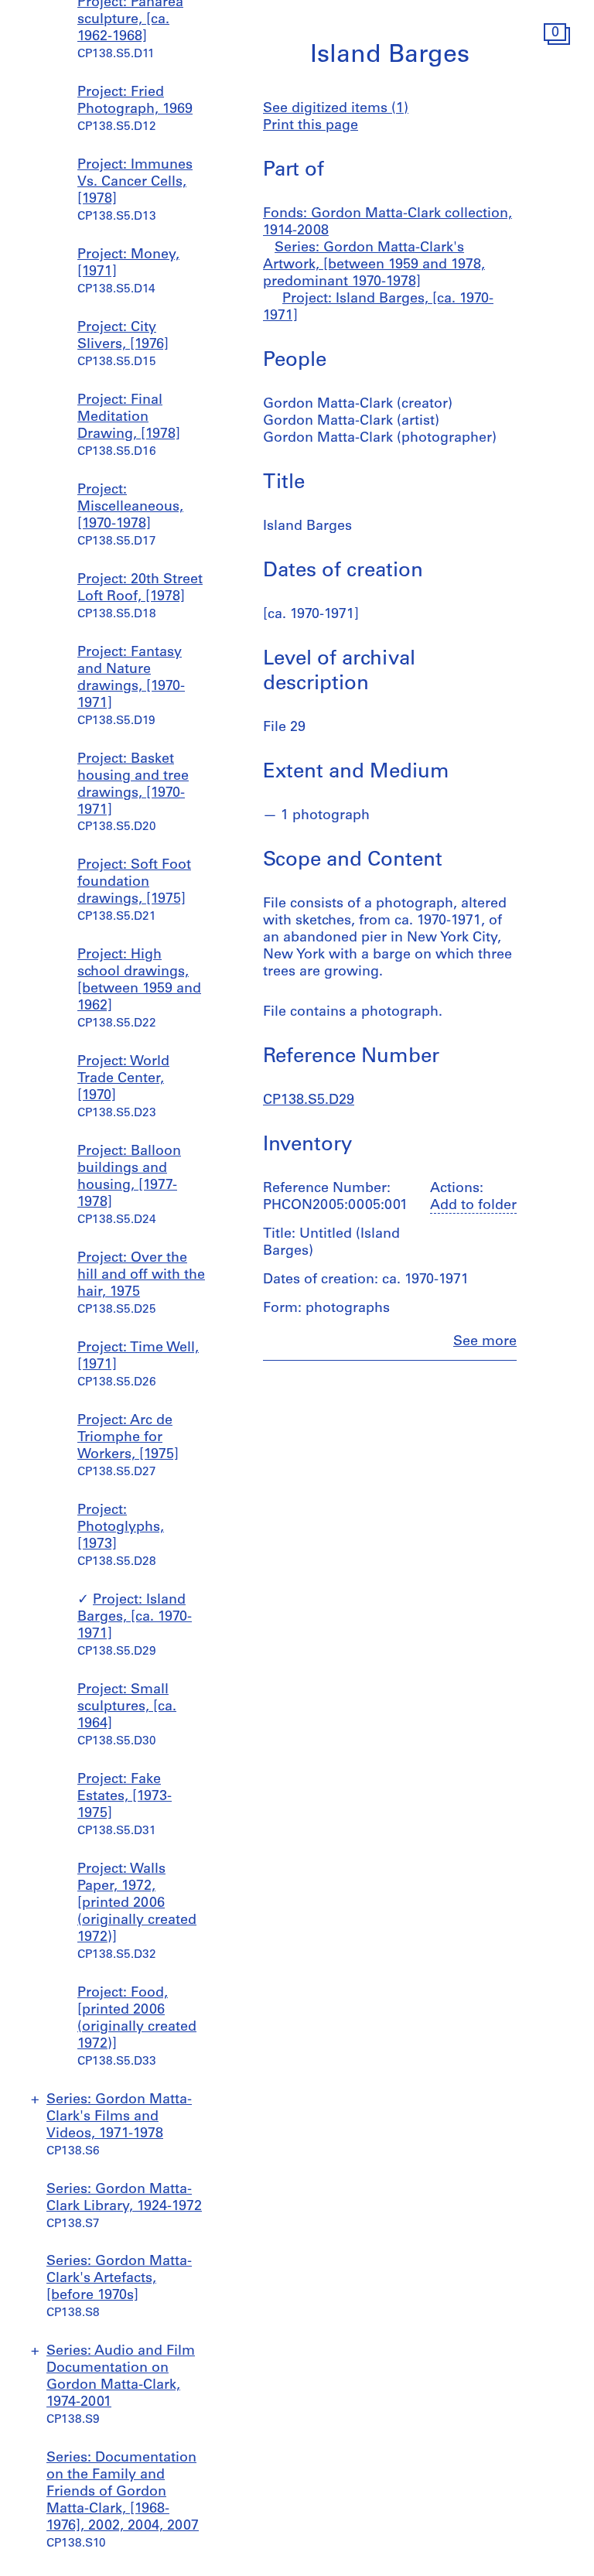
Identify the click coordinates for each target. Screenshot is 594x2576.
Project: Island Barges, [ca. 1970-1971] (135, 1618)
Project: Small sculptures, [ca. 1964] (127, 1707)
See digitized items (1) (336, 109)
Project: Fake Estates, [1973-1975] (125, 1797)
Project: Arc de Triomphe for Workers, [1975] (128, 1438)
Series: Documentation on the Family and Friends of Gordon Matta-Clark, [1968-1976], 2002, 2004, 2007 (123, 2492)
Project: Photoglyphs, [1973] (121, 1528)
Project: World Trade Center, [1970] (123, 1079)
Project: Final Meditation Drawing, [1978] (129, 418)
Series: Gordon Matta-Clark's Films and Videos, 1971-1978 (119, 2117)
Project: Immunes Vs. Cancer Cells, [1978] (135, 183)
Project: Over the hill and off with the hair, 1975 (141, 1276)
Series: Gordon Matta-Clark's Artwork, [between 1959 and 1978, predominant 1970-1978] (374, 265)
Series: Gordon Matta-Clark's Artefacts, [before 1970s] (119, 2279)
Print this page (311, 126)
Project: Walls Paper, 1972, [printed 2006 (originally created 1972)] (137, 1904)
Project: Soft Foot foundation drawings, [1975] (134, 883)
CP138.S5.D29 (309, 1101)
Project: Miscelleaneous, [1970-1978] (130, 507)
